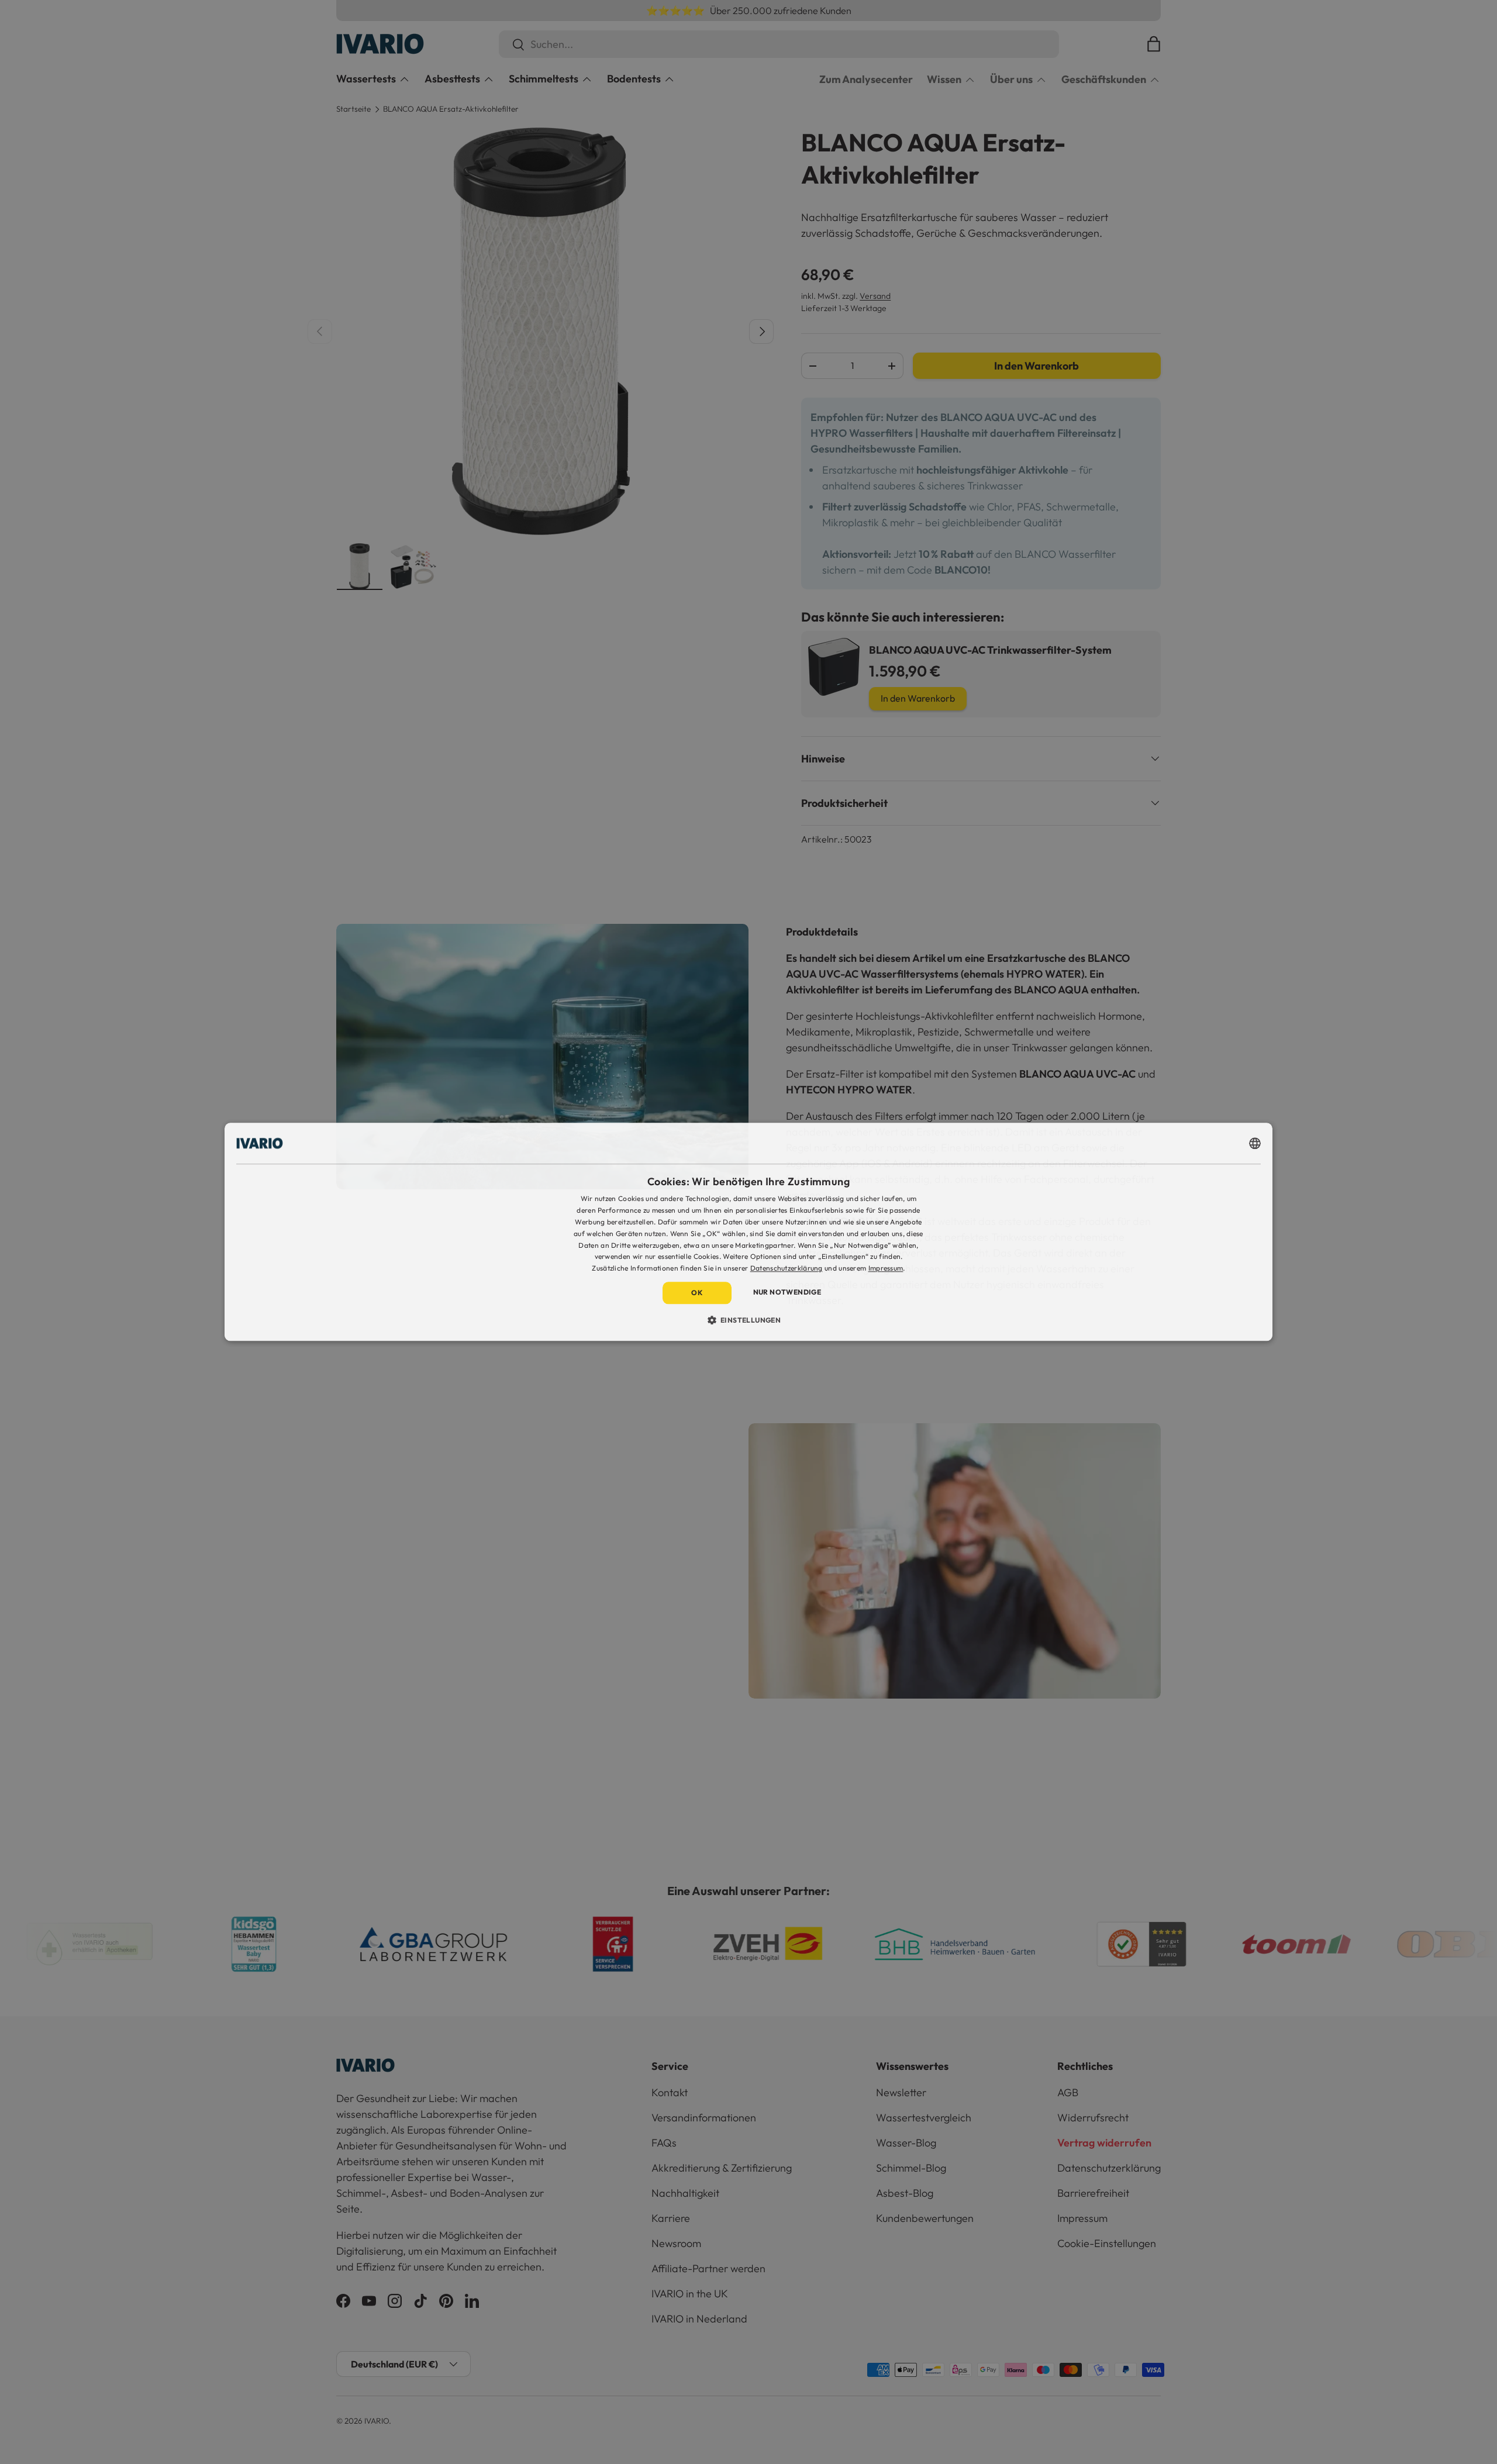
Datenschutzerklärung (787, 1268)
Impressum (886, 1268)
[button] (749, 1320)
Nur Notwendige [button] (787, 1292)
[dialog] (748, 1232)
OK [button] (697, 1293)
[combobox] (1255, 1143)
